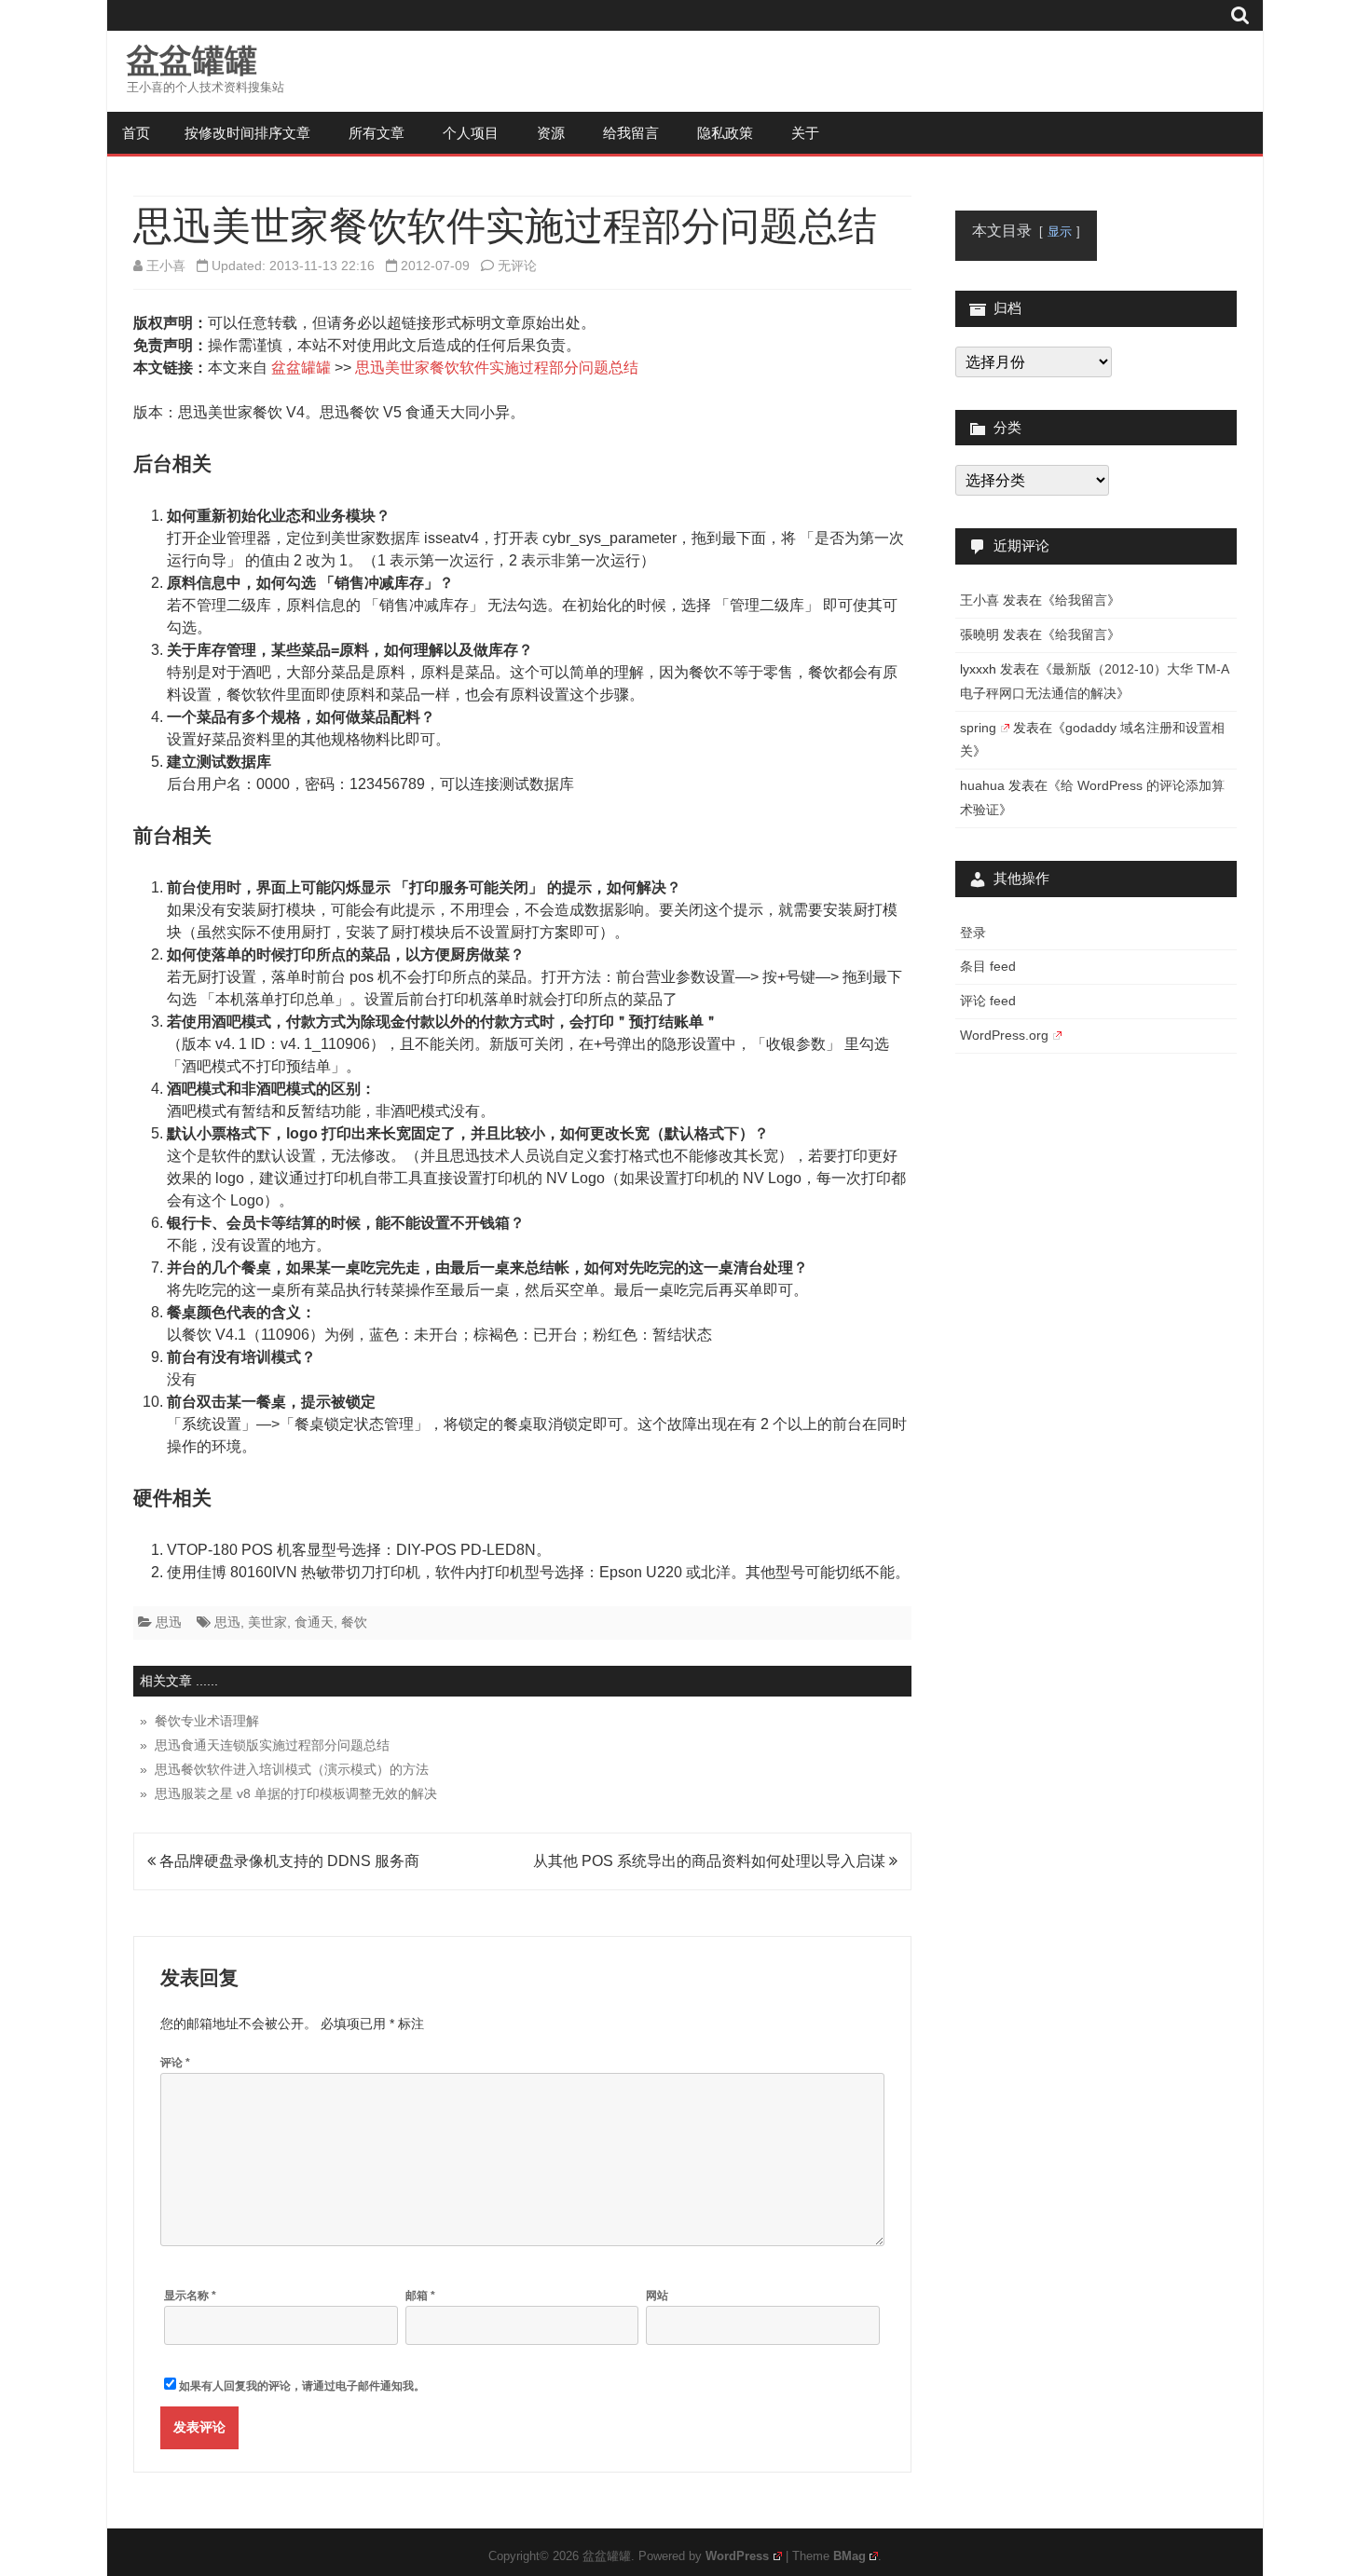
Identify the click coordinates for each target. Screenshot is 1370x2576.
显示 (1060, 232)
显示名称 (190, 2296)
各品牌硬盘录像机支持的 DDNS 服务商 (288, 1861)
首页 (136, 133)
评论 (175, 2063)
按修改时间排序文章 (247, 133)
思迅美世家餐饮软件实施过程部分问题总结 (497, 368)
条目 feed (988, 966)
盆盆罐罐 (192, 60)
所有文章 (377, 133)
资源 (551, 133)
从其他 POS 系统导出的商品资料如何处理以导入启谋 (711, 1861)
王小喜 (166, 266)
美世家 (267, 1622)
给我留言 (631, 133)
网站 (657, 2296)
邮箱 (420, 2296)
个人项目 (471, 133)
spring (978, 728)
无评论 (517, 266)
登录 (973, 933)
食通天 (314, 1622)
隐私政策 (725, 133)
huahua (982, 785)
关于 (805, 133)
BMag (849, 2556)
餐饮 (354, 1622)
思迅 (169, 1622)
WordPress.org (1004, 1035)
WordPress (737, 2556)
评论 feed (988, 1001)
